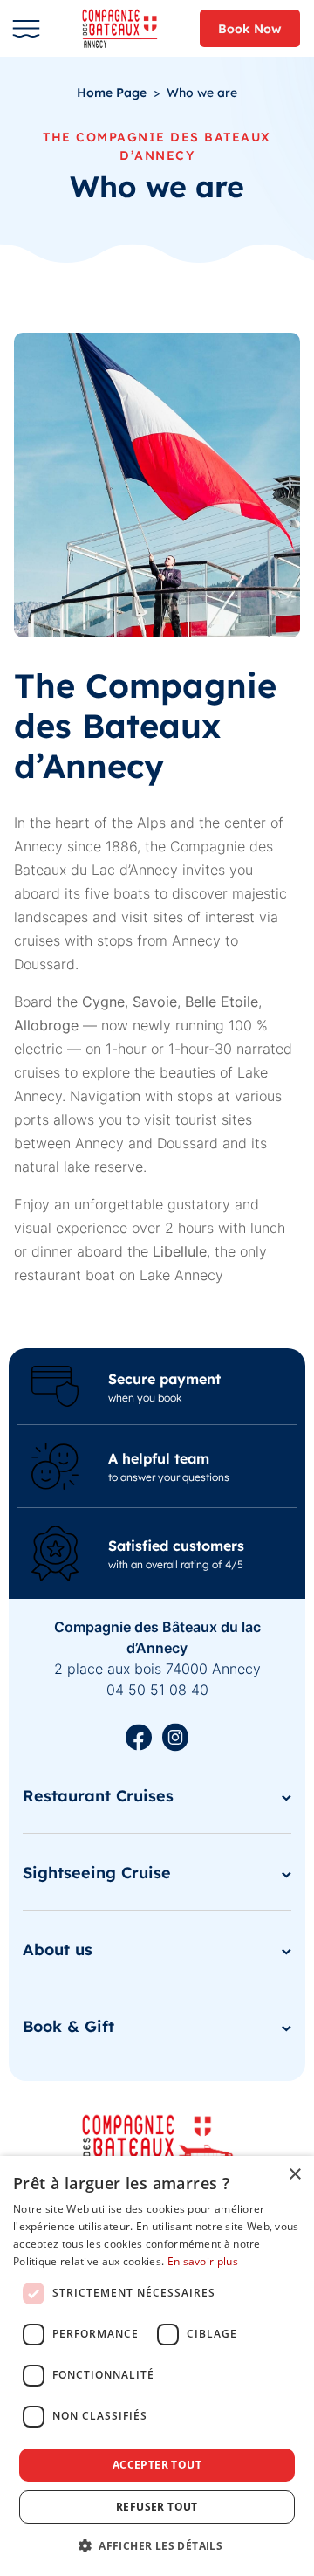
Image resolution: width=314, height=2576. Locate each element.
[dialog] (157, 2366)
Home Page (112, 92)
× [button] (294, 2175)
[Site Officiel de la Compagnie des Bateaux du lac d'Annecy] (126, 28)
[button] (157, 2545)
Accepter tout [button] (157, 2465)
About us (58, 1949)
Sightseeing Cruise (97, 1872)
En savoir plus (203, 2261)
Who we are (202, 92)
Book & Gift (68, 2025)
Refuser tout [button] (157, 2507)
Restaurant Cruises (98, 1795)
